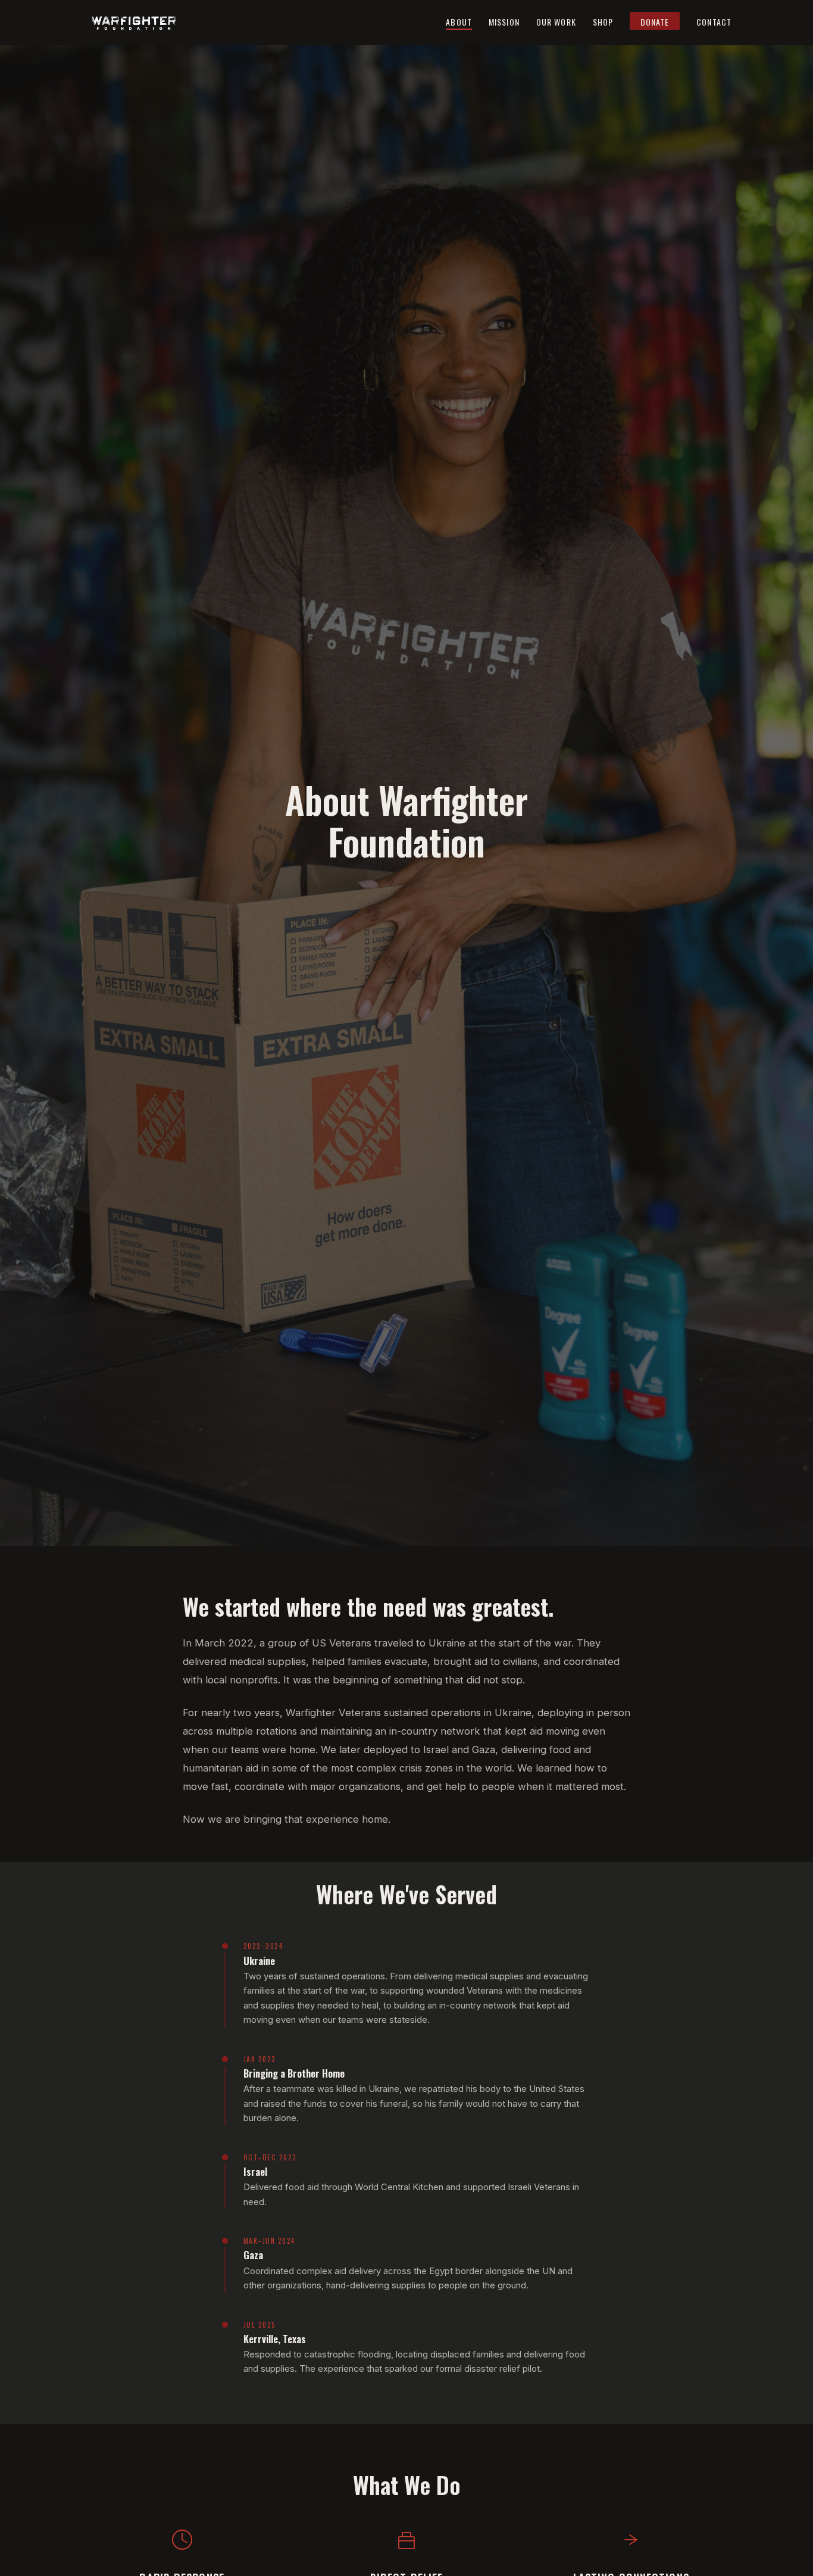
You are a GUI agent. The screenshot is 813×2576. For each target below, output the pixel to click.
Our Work (556, 22)
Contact (714, 22)
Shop (603, 22)
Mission (504, 22)
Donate (655, 22)
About (459, 22)
